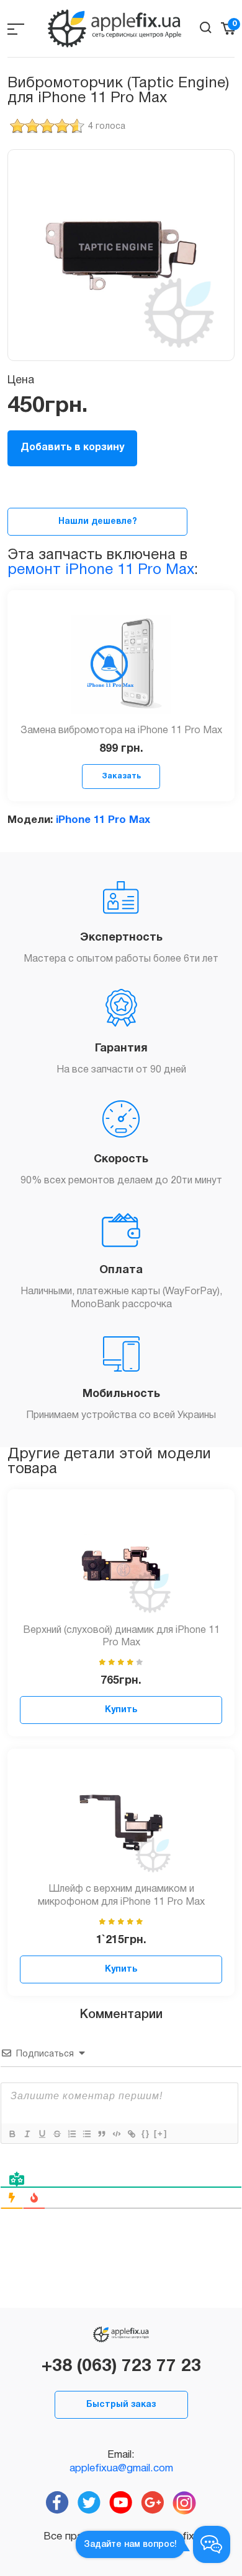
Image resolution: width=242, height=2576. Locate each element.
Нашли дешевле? (98, 522)
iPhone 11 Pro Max (103, 820)
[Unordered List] (86, 2134)
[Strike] (56, 2134)
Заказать (121, 776)
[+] (161, 2134)
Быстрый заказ (121, 2405)
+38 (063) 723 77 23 (121, 2367)
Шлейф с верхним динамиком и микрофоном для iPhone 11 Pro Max (121, 1896)
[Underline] (42, 2134)
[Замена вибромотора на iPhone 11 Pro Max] (121, 664)
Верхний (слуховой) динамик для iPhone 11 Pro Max (121, 1637)
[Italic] (27, 2134)
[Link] (131, 2134)
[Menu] (16, 29)
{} (146, 2134)
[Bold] (12, 2134)
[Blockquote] (101, 2134)
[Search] (206, 28)
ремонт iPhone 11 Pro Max (101, 570)
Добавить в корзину (72, 448)
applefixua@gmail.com (121, 2469)
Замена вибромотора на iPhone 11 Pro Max (121, 731)
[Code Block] (116, 2134)
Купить (121, 1710)
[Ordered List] (71, 2134)
